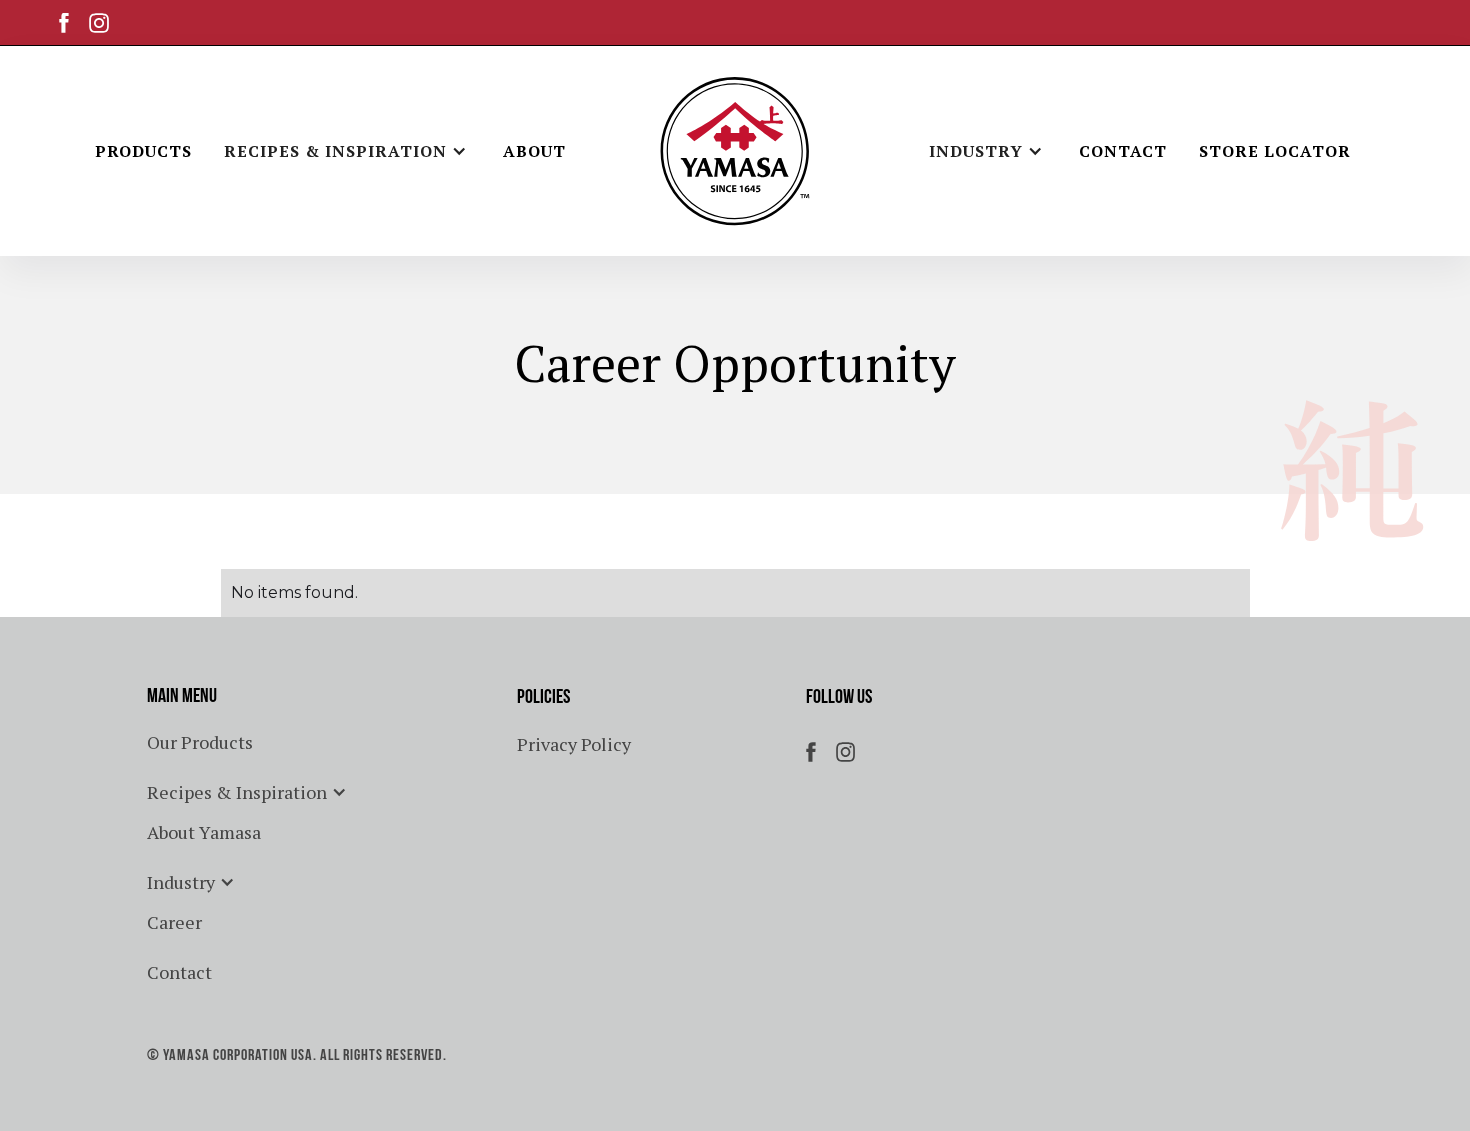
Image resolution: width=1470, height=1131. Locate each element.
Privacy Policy (574, 744)
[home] (735, 151)
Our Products (200, 742)
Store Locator (1275, 151)
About (534, 151)
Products (143, 151)
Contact (1123, 151)
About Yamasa (204, 832)
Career (174, 922)
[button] (347, 151)
